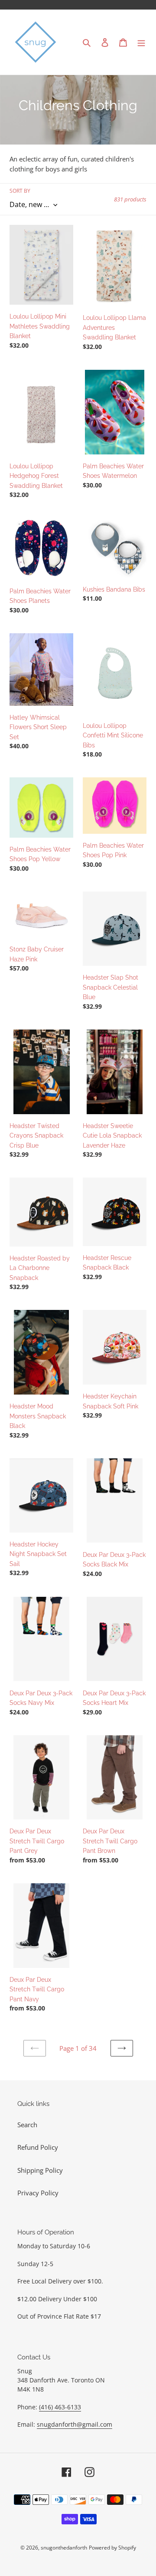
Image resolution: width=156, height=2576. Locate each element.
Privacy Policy (38, 2193)
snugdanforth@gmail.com (75, 2424)
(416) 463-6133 (60, 2407)
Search (27, 2125)
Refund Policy (38, 2147)
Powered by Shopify (112, 2548)
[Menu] (141, 42)
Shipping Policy (40, 2170)
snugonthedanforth (64, 2548)
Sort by (20, 191)
